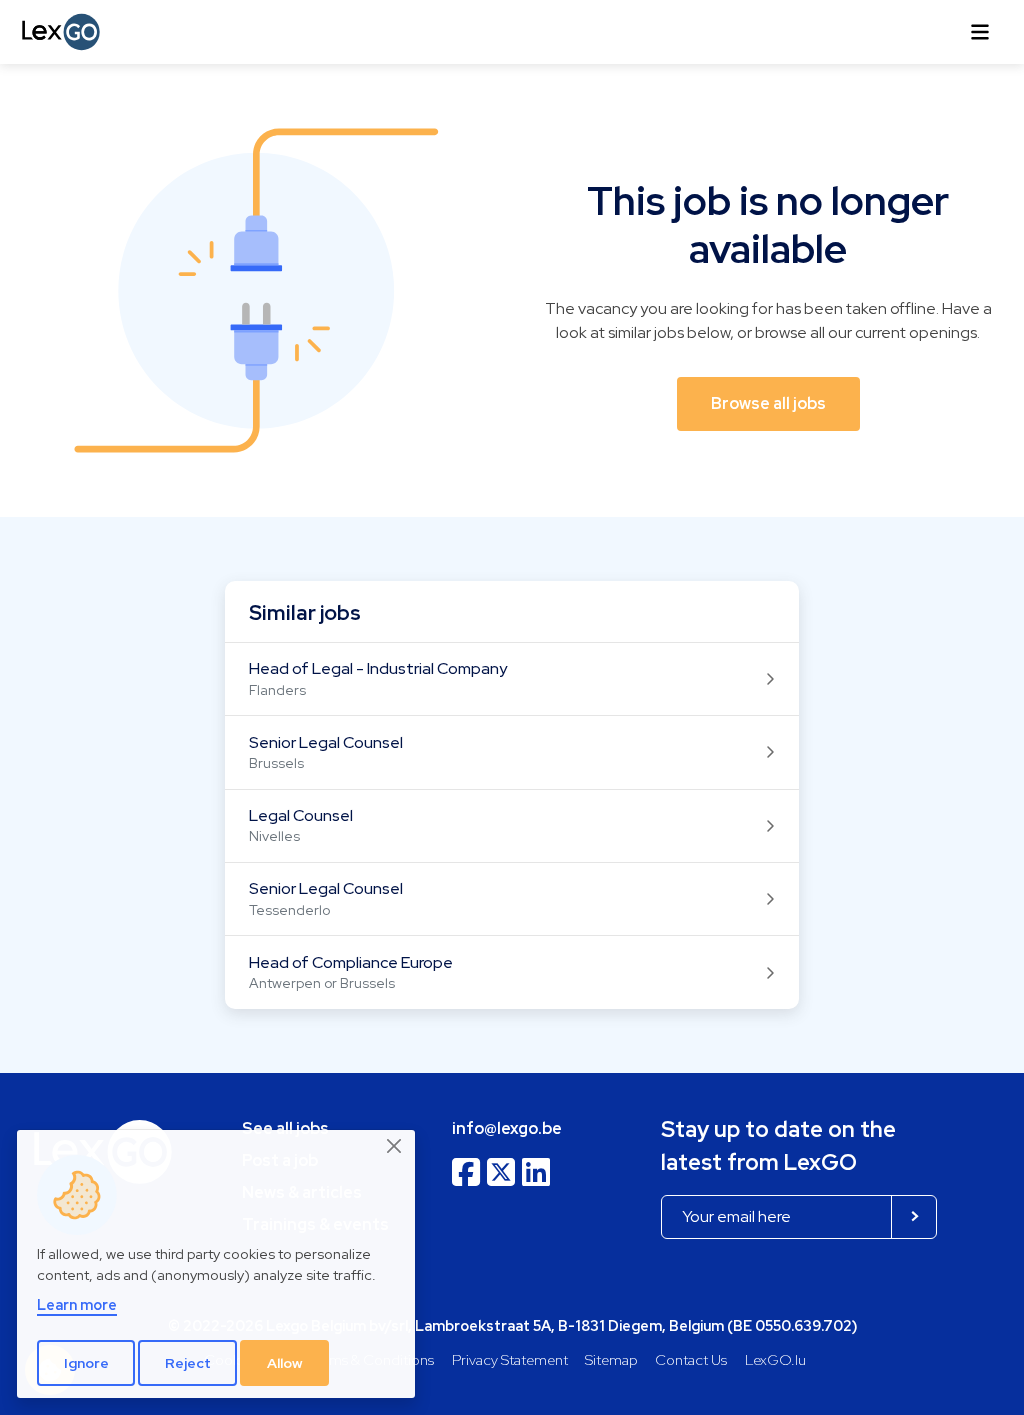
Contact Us (691, 1359)
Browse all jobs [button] (768, 403)
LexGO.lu (775, 1359)
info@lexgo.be (507, 1128)
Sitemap (611, 1359)
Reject (188, 1363)
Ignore (86, 1363)
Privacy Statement (510, 1359)
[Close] (395, 1147)
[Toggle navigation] (980, 32)
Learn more (77, 1304)
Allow (285, 1363)
